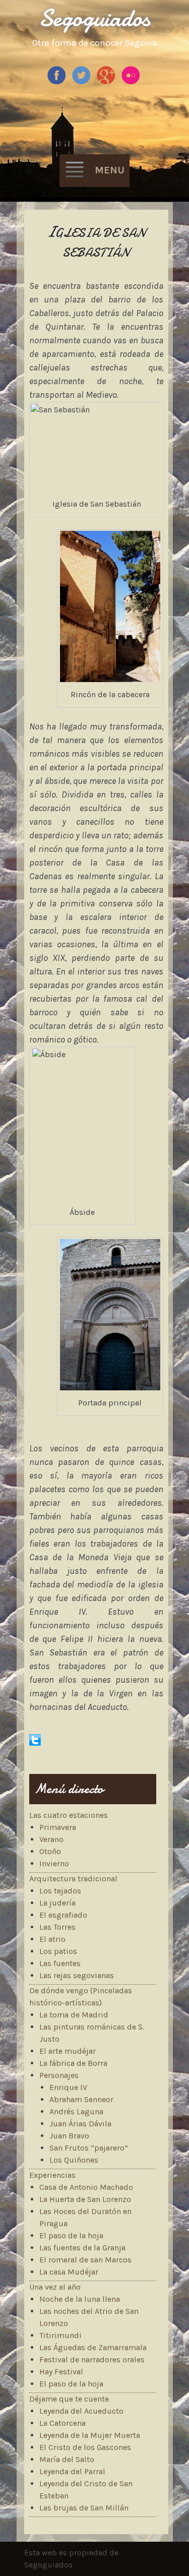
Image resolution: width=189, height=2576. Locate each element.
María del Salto (67, 2459)
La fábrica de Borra (73, 2063)
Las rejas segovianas (77, 1975)
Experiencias (52, 2175)
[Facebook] (58, 82)
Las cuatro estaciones (69, 1815)
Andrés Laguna (76, 2111)
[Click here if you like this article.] (35, 1743)
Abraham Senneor (81, 2099)
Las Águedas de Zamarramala (93, 2347)
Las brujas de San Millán (84, 2508)
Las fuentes (60, 1963)
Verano (51, 1839)
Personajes (59, 2075)
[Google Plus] (107, 82)
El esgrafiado (63, 1915)
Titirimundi (60, 2335)
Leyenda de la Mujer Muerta (90, 2435)
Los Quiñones (74, 2160)
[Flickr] (132, 82)
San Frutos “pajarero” (89, 2148)
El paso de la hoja (71, 2235)
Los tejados (60, 1891)
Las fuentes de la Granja (82, 2248)
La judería (57, 1903)
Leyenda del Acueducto (81, 2411)
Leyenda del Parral (72, 2471)
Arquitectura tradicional (73, 1879)
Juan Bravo (69, 2136)
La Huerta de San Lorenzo (85, 2199)
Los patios (58, 1951)
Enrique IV (68, 2087)
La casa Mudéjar (69, 2272)
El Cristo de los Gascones (85, 2447)
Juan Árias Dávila (80, 2124)
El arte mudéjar (68, 2051)
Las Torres (57, 1927)
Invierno (54, 1863)
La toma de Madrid (74, 2015)
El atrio (52, 1939)
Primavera (58, 1827)
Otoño (50, 1851)
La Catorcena (62, 2423)
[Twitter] (82, 82)
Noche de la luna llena (80, 2299)
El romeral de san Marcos (85, 2260)
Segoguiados (94, 18)
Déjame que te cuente (69, 2399)
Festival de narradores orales (92, 2359)
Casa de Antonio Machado (86, 2187)
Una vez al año (55, 2287)
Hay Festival (61, 2372)
